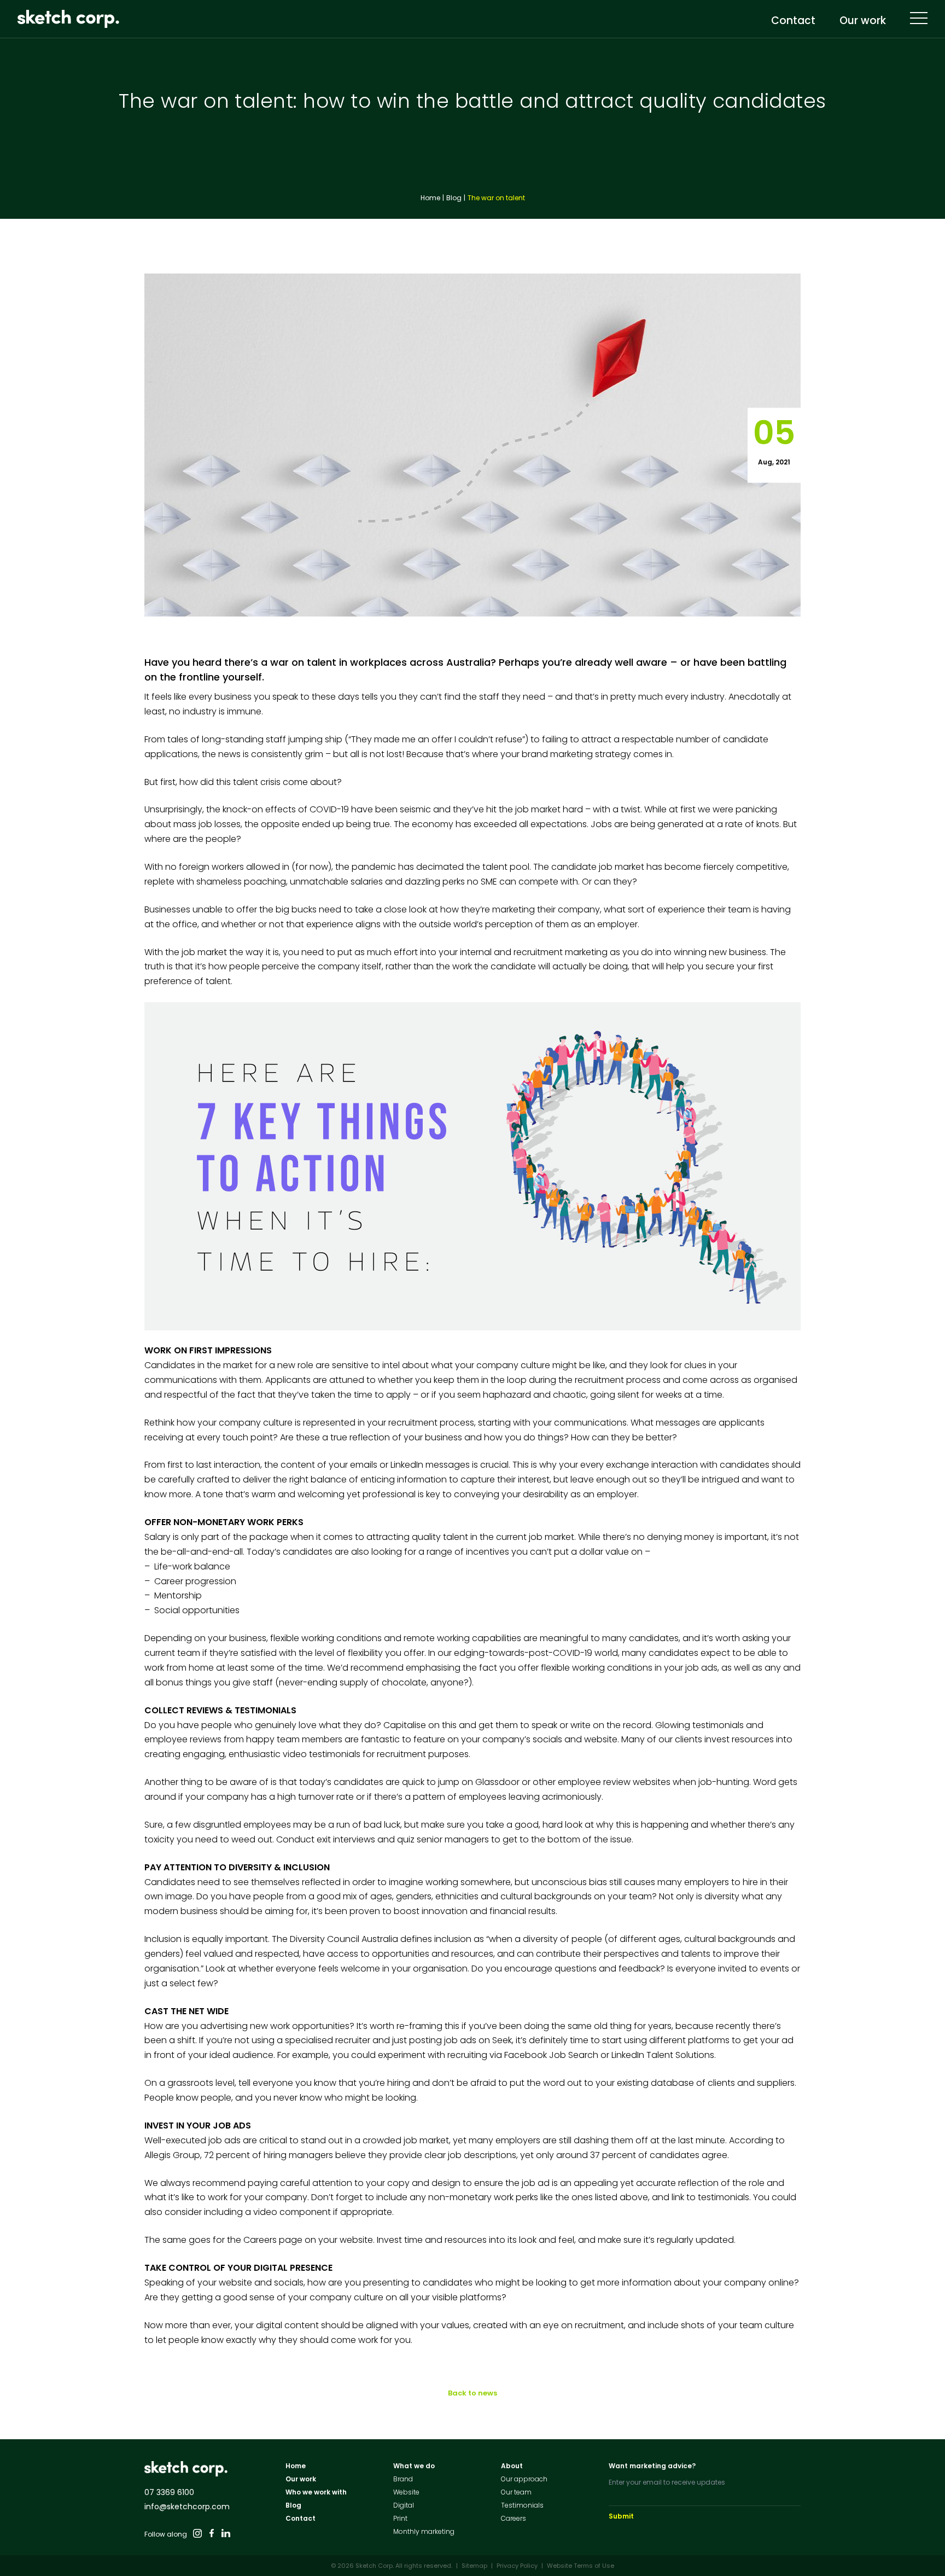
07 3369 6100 (169, 2492)
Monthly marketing (424, 2531)
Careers (514, 2518)
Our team (516, 2492)
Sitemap (474, 2566)
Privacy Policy (517, 2566)
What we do (414, 2466)
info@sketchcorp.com (187, 2507)
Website (406, 2492)
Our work (863, 22)
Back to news (472, 2393)
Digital (404, 2505)
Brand (403, 2479)
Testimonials (522, 2505)
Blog (454, 198)
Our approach (524, 2479)
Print (400, 2518)
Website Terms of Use (581, 2566)
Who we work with (316, 2492)
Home (430, 198)
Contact (793, 22)
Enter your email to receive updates (667, 2482)
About (512, 2466)
